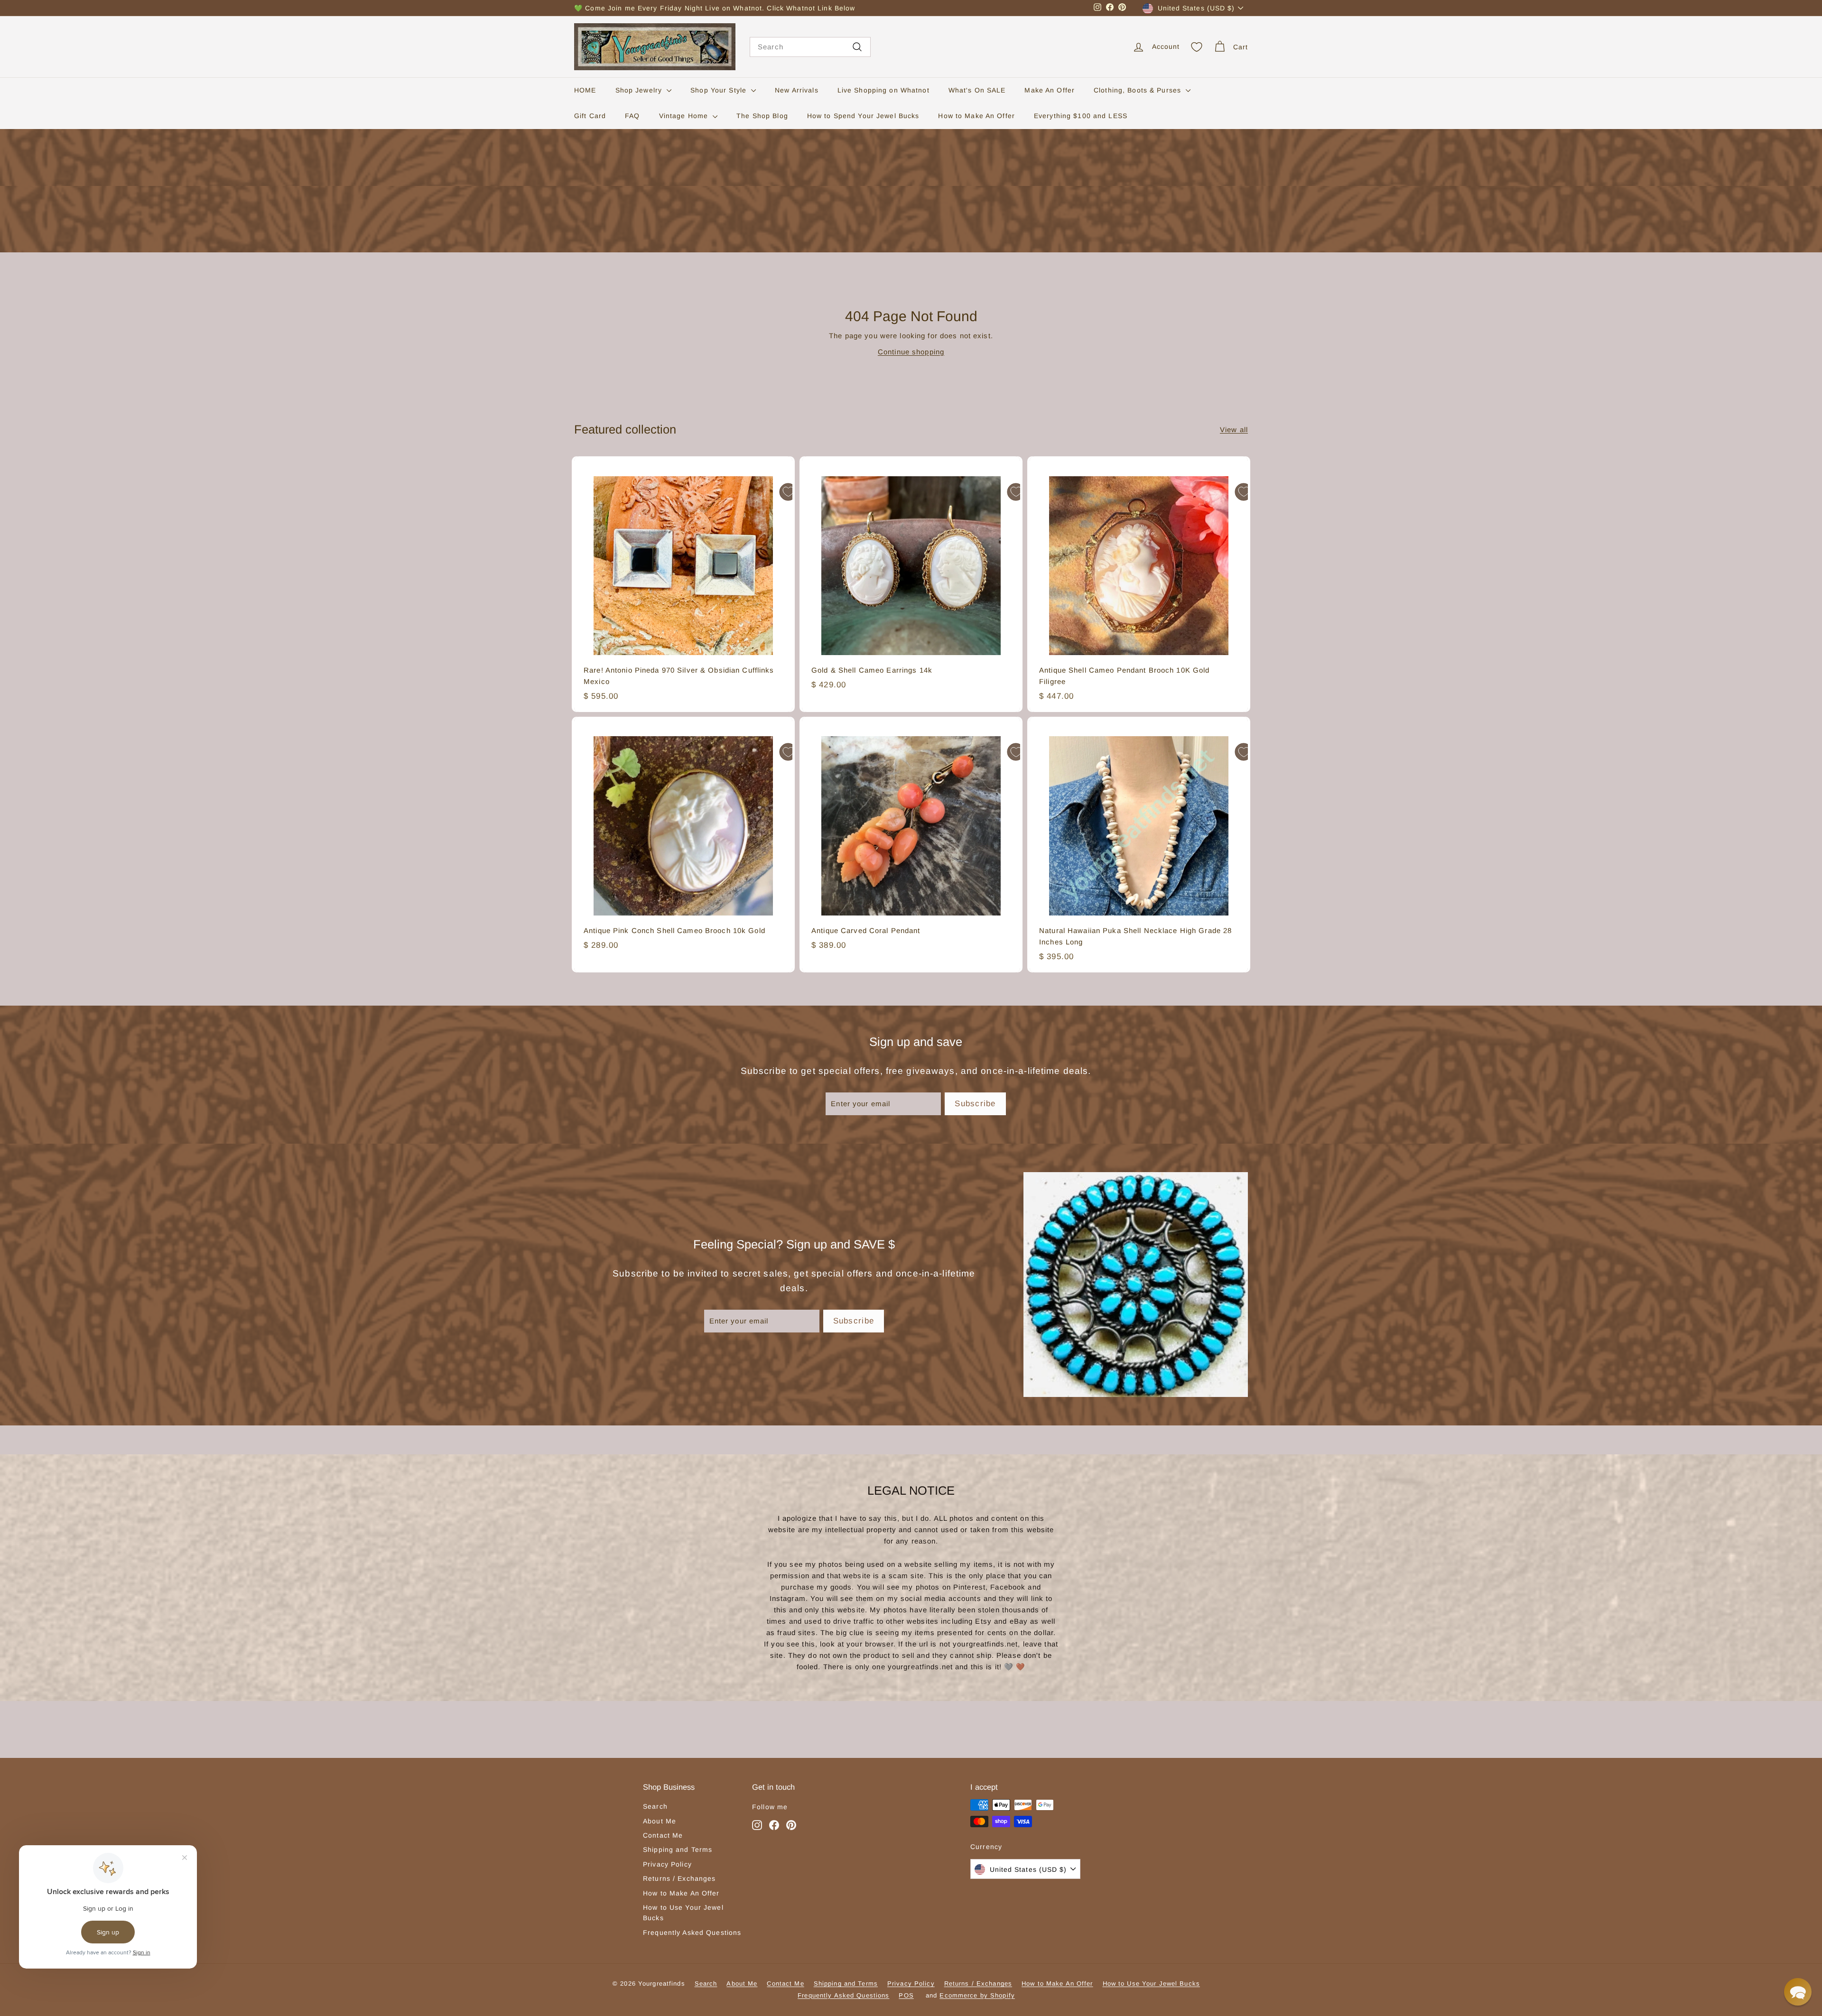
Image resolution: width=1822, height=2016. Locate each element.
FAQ (632, 116)
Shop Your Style (720, 90)
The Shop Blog (762, 116)
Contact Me (663, 1835)
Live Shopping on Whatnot (883, 90)
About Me (660, 1821)
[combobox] (810, 47)
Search (655, 1806)
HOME (585, 90)
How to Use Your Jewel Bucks (683, 1913)
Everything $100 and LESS (1081, 116)
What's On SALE (977, 90)
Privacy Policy (667, 1864)
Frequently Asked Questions (692, 1933)
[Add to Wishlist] (788, 492)
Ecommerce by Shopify (977, 1995)
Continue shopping (911, 352)
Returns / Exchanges (679, 1878)
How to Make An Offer (976, 116)
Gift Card (590, 116)
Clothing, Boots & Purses (1139, 90)
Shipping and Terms (678, 1850)
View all (1234, 430)
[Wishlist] (1197, 47)
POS (906, 1995)
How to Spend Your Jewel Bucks (863, 116)
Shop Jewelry (640, 90)
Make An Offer (1050, 90)
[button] (1798, 1992)
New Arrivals (797, 90)
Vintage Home (685, 116)
